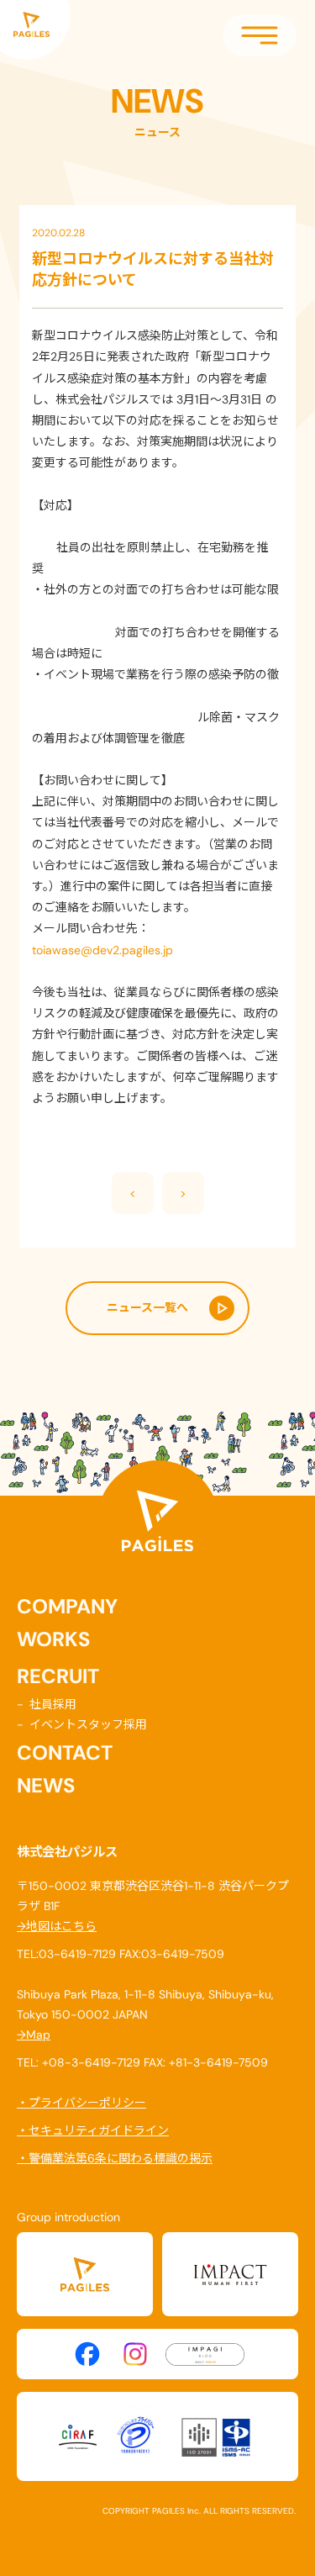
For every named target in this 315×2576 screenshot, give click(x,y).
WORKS (53, 1639)
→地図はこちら (57, 1926)
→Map (34, 2035)
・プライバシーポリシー (81, 2103)
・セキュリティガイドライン (93, 2130)
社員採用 (53, 1704)
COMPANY (67, 1607)
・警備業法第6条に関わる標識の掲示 (115, 2158)
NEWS (46, 1786)
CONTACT (65, 1753)
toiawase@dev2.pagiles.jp (102, 950)
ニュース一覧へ (147, 1307)
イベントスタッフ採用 (88, 1724)
